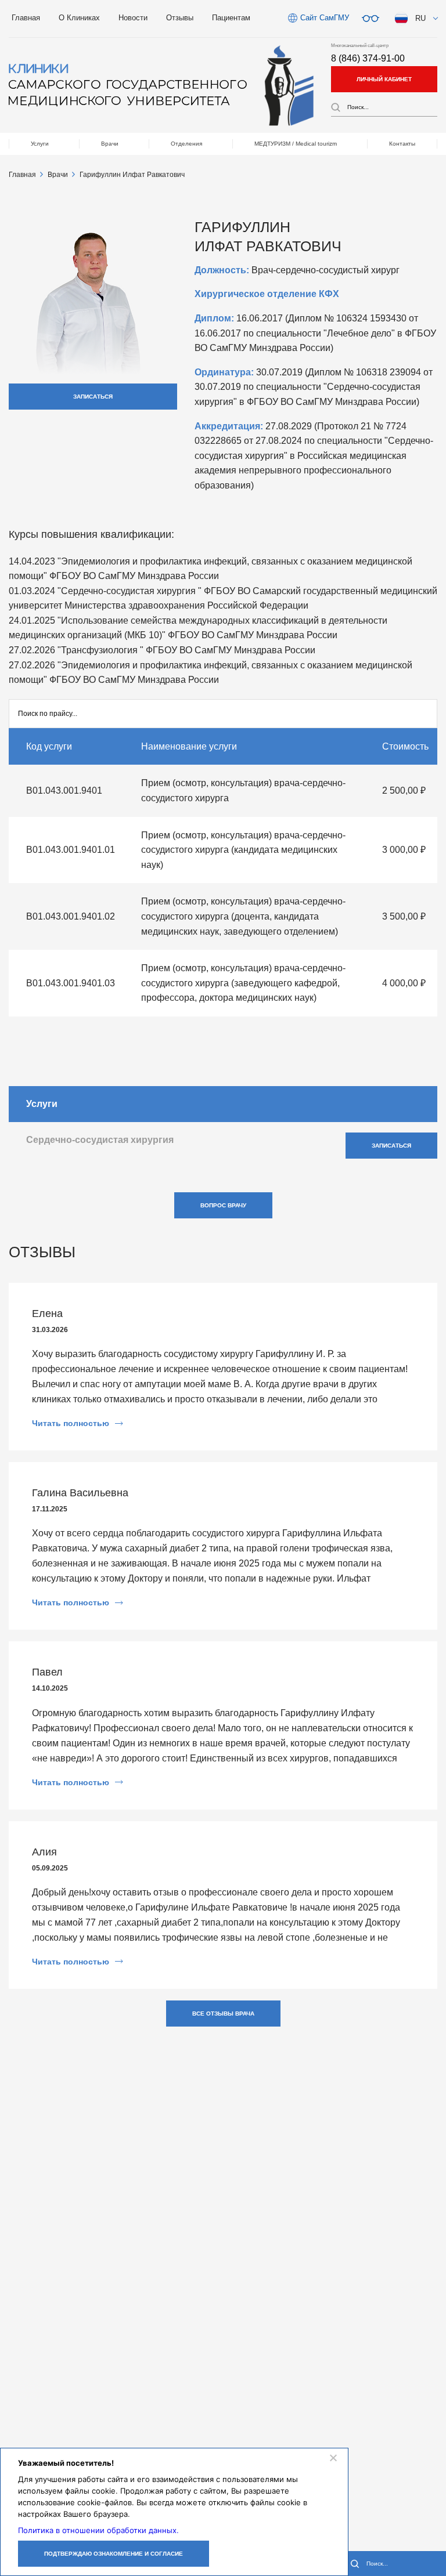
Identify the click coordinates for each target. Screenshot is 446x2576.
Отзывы (180, 18)
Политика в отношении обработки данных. (98, 2530)
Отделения (186, 144)
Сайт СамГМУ (325, 18)
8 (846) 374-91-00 (368, 58)
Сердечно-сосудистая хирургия (100, 1140)
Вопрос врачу (223, 1205)
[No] (333, 2458)
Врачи (110, 144)
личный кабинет (384, 79)
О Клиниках (79, 18)
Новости (133, 18)
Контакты (402, 144)
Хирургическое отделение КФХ (267, 294)
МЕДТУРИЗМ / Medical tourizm (296, 144)
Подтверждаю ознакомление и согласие (114, 2554)
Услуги (40, 144)
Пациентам (231, 18)
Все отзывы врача (223, 2014)
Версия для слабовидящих (371, 19)
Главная (26, 18)
